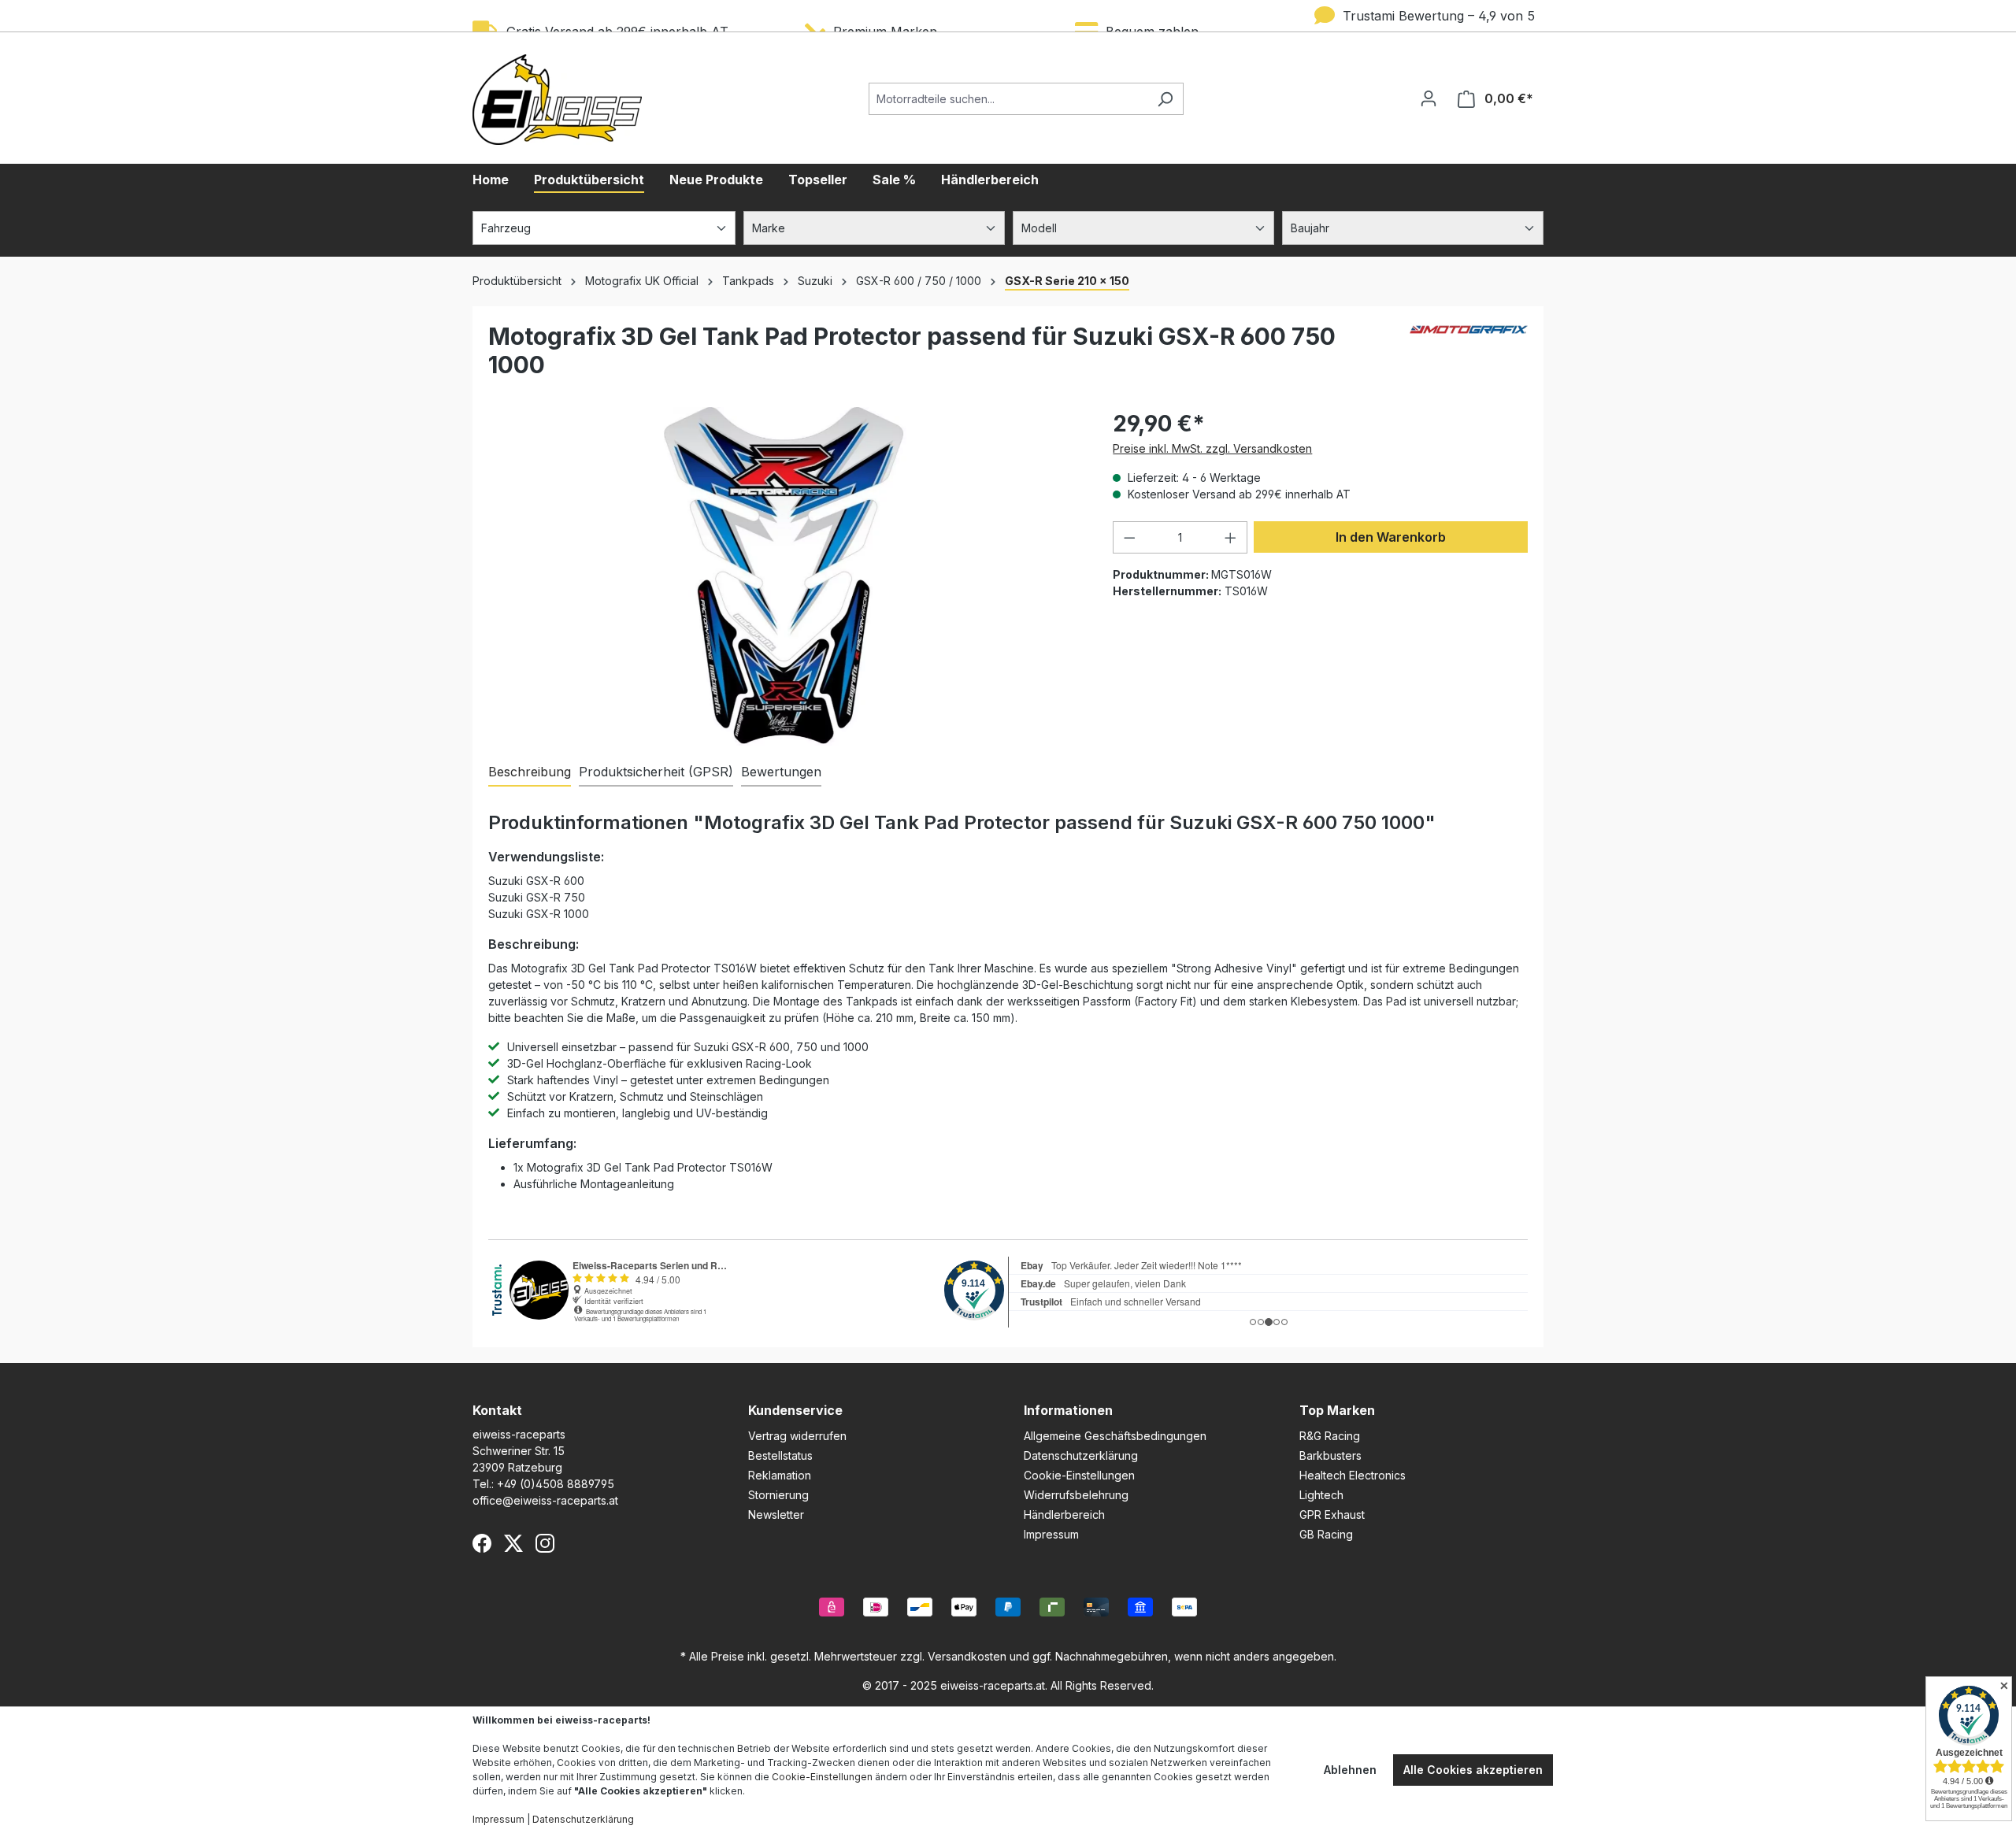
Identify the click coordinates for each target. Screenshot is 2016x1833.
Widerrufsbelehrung (1076, 1495)
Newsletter (776, 1515)
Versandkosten (967, 1656)
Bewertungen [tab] (781, 772)
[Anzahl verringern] (1129, 537)
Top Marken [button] (1337, 1410)
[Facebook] (482, 1543)
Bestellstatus (780, 1455)
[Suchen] (1165, 99)
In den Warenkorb (1391, 537)
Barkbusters (1330, 1455)
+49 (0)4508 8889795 (556, 1484)
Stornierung (778, 1495)
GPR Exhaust (1332, 1515)
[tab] (530, 772)
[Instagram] (545, 1543)
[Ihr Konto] (1429, 98)
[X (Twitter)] (513, 1543)
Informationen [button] (1068, 1410)
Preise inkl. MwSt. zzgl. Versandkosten (1212, 448)
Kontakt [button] (497, 1410)
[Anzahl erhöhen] (1231, 537)
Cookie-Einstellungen (1079, 1475)
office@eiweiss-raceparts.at (545, 1500)
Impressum (1051, 1534)
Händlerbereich (1064, 1515)
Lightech (1321, 1495)
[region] (785, 576)
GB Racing (1326, 1534)
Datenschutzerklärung (1081, 1455)
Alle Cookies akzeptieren (1473, 1770)
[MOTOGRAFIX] (1469, 357)
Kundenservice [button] (795, 1410)
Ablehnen (1350, 1770)
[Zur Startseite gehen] (557, 100)
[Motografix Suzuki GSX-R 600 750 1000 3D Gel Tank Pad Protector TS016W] (784, 576)
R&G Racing (1330, 1436)
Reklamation (780, 1475)
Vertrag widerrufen (797, 1436)
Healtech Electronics (1353, 1475)
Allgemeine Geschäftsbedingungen (1115, 1436)
